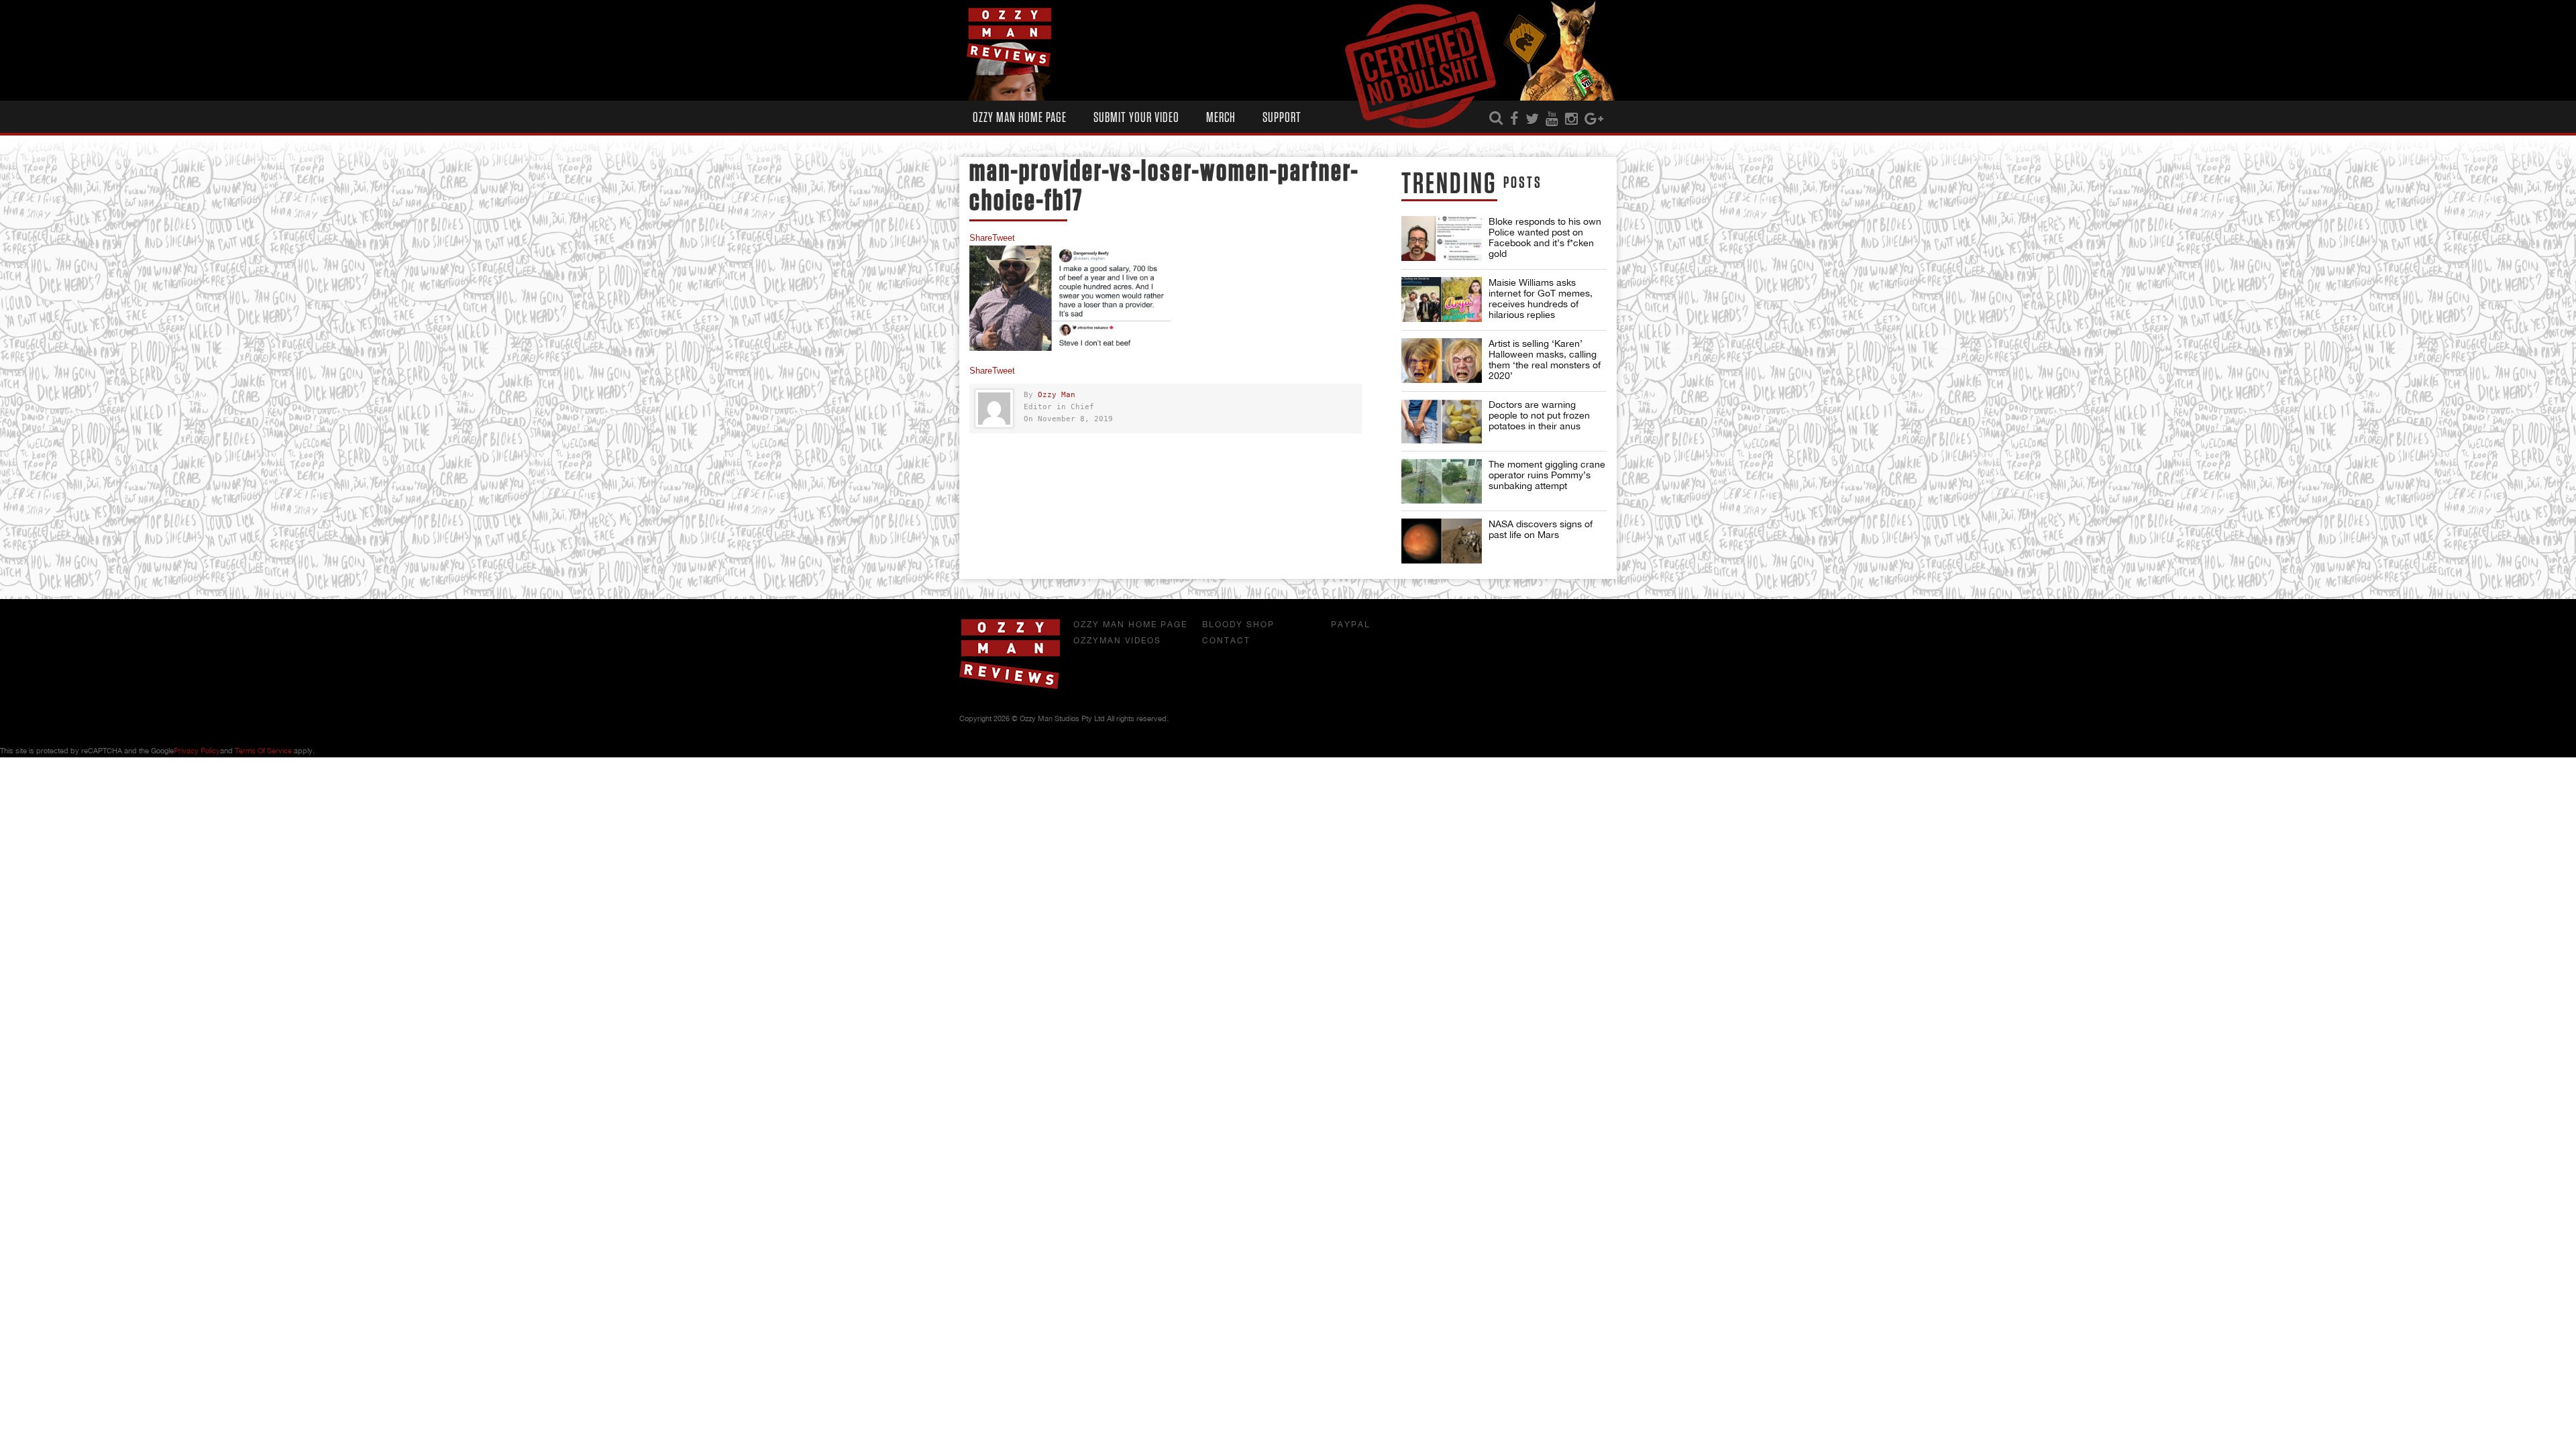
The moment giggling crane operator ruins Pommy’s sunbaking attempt (1547, 475)
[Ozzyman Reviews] (1010, 686)
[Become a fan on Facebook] (1514, 119)
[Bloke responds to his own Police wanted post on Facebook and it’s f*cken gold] (1442, 238)
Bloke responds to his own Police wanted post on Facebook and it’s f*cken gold (1545, 237)
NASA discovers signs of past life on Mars (1541, 529)
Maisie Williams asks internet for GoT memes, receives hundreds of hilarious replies (1541, 299)
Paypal (1351, 625)
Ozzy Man (1057, 395)
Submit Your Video (1136, 118)
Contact (1226, 641)
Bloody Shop (1238, 625)
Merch (1221, 118)
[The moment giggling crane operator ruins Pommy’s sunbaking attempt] (1442, 481)
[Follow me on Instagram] (1571, 119)
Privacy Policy (197, 751)
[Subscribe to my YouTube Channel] (1552, 119)
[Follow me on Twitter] (1532, 119)
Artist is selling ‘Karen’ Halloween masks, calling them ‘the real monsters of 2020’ (1545, 360)
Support (1282, 118)
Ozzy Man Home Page (1020, 118)
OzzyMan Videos (1117, 641)
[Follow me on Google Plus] (1594, 119)
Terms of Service (263, 751)
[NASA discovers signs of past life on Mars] (1442, 541)
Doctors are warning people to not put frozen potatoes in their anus (1539, 415)
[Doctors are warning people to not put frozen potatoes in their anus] (1442, 422)
